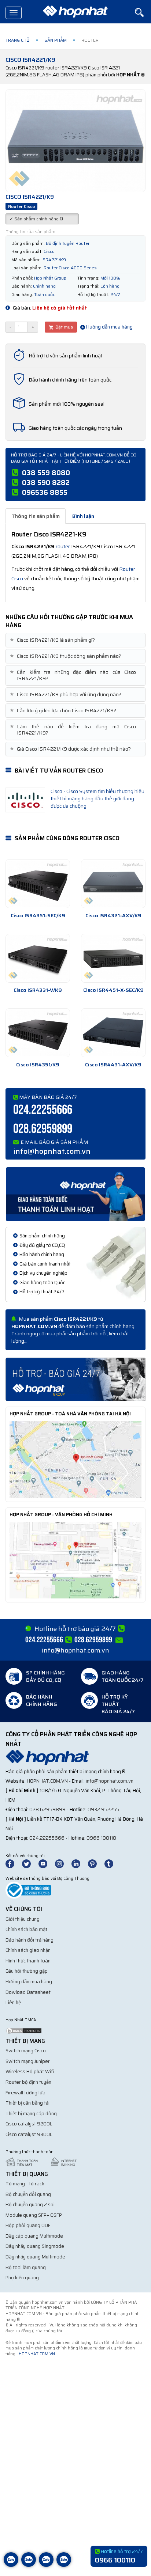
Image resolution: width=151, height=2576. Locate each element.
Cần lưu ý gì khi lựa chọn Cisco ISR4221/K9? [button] (64, 711)
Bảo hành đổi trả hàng (30, 1940)
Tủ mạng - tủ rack (25, 2184)
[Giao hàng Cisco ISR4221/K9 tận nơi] (75, 1194)
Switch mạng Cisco (26, 2051)
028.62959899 (43, 1129)
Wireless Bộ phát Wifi (30, 2072)
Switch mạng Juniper (28, 2061)
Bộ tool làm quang (26, 2267)
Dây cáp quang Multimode (34, 2236)
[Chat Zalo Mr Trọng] (46, 2565)
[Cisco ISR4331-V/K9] (38, 958)
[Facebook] (14, 1863)
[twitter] (30, 1863)
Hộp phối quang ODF (28, 2225)
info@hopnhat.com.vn (52, 1151)
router (63, 546)
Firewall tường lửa (25, 2093)
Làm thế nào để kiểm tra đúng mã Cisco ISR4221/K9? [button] (74, 730)
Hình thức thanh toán (28, 1961)
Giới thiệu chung (23, 1919)
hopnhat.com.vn (47, 1781)
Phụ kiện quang (22, 2278)
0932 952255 (103, 1809)
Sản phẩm (56, 40)
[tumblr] (112, 1863)
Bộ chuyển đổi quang (28, 2194)
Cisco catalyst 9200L (29, 2124)
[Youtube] (46, 1863)
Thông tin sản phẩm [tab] (36, 516)
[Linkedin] (79, 1863)
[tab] (75, 640)
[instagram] (63, 1863)
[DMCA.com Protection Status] (24, 2030)
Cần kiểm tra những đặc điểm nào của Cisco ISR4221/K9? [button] (74, 675)
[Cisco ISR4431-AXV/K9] (113, 1033)
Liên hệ (13, 2002)
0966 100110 (101, 1838)
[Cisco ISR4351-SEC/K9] (38, 884)
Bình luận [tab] (83, 516)
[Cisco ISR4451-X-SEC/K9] (113, 958)
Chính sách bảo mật (26, 1929)
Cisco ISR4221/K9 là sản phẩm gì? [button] (53, 640)
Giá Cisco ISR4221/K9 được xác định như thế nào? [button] (71, 749)
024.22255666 (43, 1110)
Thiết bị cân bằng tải (27, 2103)
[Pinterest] (96, 1863)
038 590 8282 (46, 482)
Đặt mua (64, 327)
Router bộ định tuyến (28, 2082)
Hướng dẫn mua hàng (109, 327)
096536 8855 (45, 492)
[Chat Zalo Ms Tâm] (11, 2565)
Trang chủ (18, 40)
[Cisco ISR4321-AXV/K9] (113, 884)
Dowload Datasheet (28, 1992)
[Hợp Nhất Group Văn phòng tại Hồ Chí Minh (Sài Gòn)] (75, 1560)
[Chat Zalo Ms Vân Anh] (29, 2565)
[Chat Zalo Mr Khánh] (64, 2565)
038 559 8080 (46, 473)
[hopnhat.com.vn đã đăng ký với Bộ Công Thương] (28, 1890)
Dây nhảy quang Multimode (35, 2257)
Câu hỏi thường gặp (27, 1971)
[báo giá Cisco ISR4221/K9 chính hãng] (75, 1379)
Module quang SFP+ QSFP (34, 2215)
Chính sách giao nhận (28, 1950)
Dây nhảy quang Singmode (35, 2246)
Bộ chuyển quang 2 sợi (30, 2205)
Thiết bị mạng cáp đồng (31, 2114)
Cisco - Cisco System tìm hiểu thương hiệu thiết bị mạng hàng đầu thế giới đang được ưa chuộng (97, 798)
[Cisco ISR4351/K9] (38, 1033)
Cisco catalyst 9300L (29, 2134)
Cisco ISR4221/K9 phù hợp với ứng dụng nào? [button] (66, 695)
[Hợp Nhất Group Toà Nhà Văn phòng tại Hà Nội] (75, 1459)
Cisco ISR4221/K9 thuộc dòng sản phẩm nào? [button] (66, 656)
